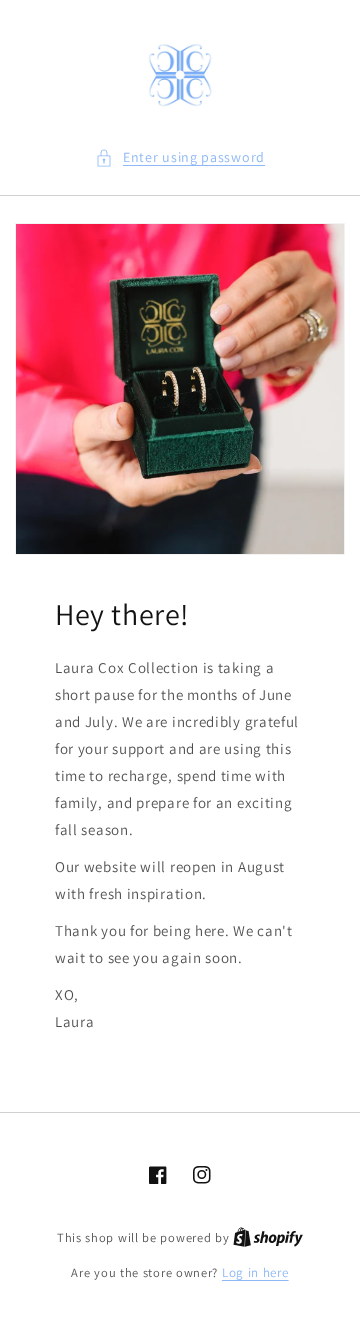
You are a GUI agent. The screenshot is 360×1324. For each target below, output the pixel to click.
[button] (180, 157)
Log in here (255, 1272)
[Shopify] (268, 1237)
